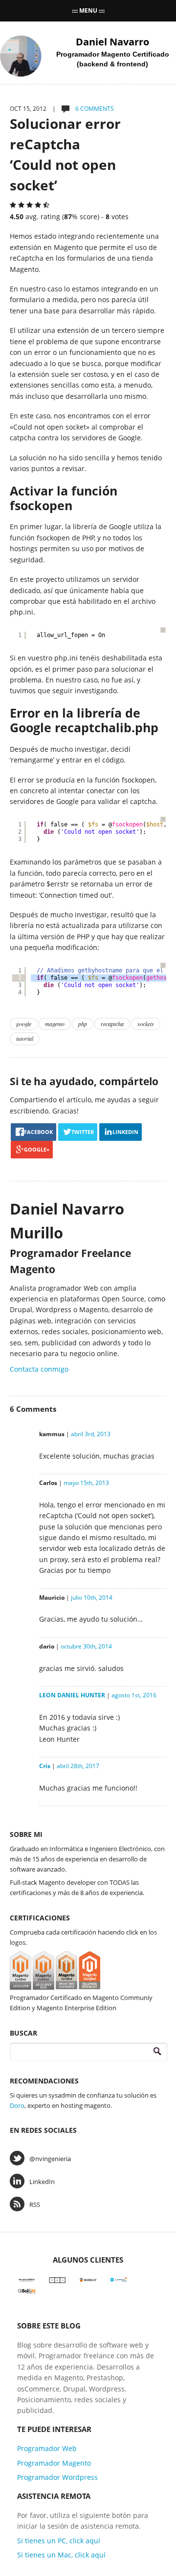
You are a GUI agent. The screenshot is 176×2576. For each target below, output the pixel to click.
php (83, 1024)
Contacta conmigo (39, 1369)
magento (55, 1024)
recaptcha (112, 1024)
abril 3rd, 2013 (91, 1434)
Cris (45, 1766)
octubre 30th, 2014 (86, 1646)
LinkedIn (42, 2182)
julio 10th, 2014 (92, 1597)
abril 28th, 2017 (78, 1766)
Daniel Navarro (112, 42)
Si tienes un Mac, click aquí (61, 2555)
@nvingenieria (50, 2159)
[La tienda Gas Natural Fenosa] (119, 2279)
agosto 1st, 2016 (134, 1695)
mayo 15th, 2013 (86, 1483)
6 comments (94, 109)
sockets (146, 1024)
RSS (35, 2205)
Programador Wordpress (57, 2477)
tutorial (25, 1038)
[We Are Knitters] (27, 2279)
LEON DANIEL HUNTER (72, 1695)
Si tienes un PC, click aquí (59, 2541)
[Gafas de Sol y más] (27, 2290)
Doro (17, 2105)
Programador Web (47, 2448)
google (24, 1024)
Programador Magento (54, 2463)
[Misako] (57, 2279)
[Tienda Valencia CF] (88, 2279)
